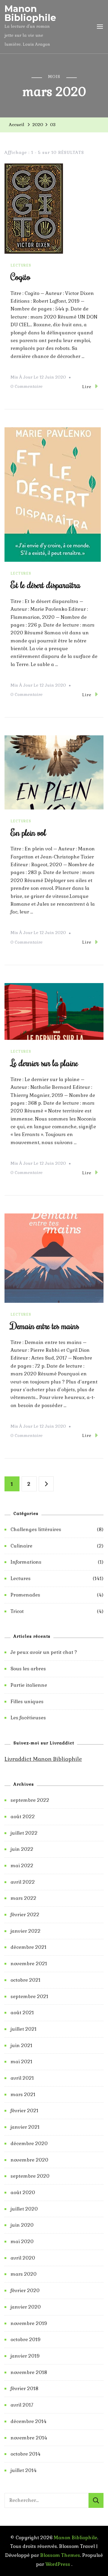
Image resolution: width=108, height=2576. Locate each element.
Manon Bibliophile (30, 13)
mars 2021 (23, 2094)
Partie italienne (29, 1685)
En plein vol (28, 832)
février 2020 (25, 2290)
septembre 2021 (29, 1996)
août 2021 (22, 2013)
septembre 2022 (30, 1800)
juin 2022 (22, 1849)
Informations (26, 1562)
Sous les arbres (28, 1669)
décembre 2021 (28, 1947)
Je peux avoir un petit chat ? (44, 1652)
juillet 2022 (24, 1833)
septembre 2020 (30, 2176)
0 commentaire (27, 387)
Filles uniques (27, 1702)
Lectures (21, 265)
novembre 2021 (29, 1964)
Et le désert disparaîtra (45, 585)
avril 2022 (23, 1882)
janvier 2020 (26, 2307)
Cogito (20, 277)
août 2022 (23, 1817)
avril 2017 (22, 2405)
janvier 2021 (25, 2127)
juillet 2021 (24, 2029)
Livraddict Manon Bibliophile (43, 1759)
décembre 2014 (28, 2421)
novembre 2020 (29, 2160)
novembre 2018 (29, 2372)
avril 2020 (23, 2258)
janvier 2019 (25, 2356)
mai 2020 (22, 2241)
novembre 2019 (29, 2323)
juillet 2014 (24, 2470)
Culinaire (21, 1546)
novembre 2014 (29, 2438)
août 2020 (23, 2192)
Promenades (25, 1595)
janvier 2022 (25, 1931)
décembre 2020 (29, 2143)
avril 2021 (22, 2078)
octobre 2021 (25, 1980)
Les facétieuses (28, 1718)
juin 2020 (22, 2225)
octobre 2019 (25, 2339)
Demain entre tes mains (45, 1326)
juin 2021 (21, 2045)
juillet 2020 (24, 2209)
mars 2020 (24, 2274)
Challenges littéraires (36, 1529)
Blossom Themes (60, 2555)
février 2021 (24, 2111)
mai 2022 (22, 1866)
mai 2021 (21, 2062)
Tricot (17, 1611)
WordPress (58, 2564)
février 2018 (24, 2388)
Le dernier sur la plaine (44, 1063)
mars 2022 (23, 1898)
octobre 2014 (25, 2454)
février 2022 (25, 1915)
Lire (87, 387)
